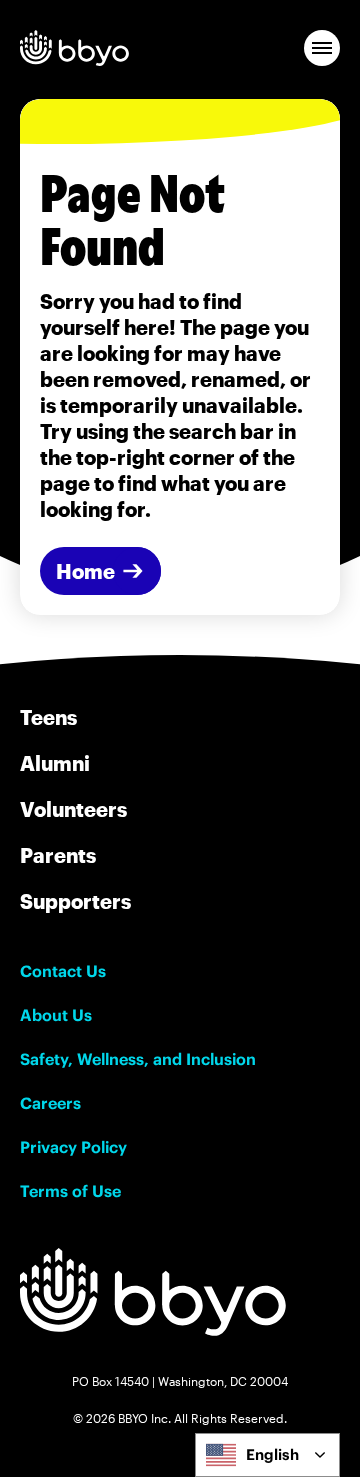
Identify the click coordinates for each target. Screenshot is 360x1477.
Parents (58, 855)
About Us (56, 1015)
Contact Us (63, 971)
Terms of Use (70, 1191)
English (272, 1454)
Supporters (75, 901)
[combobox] (267, 1455)
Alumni (55, 763)
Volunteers (73, 809)
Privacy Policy (73, 1147)
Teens (48, 717)
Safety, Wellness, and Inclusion (138, 1059)
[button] (322, 48)
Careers (50, 1103)
